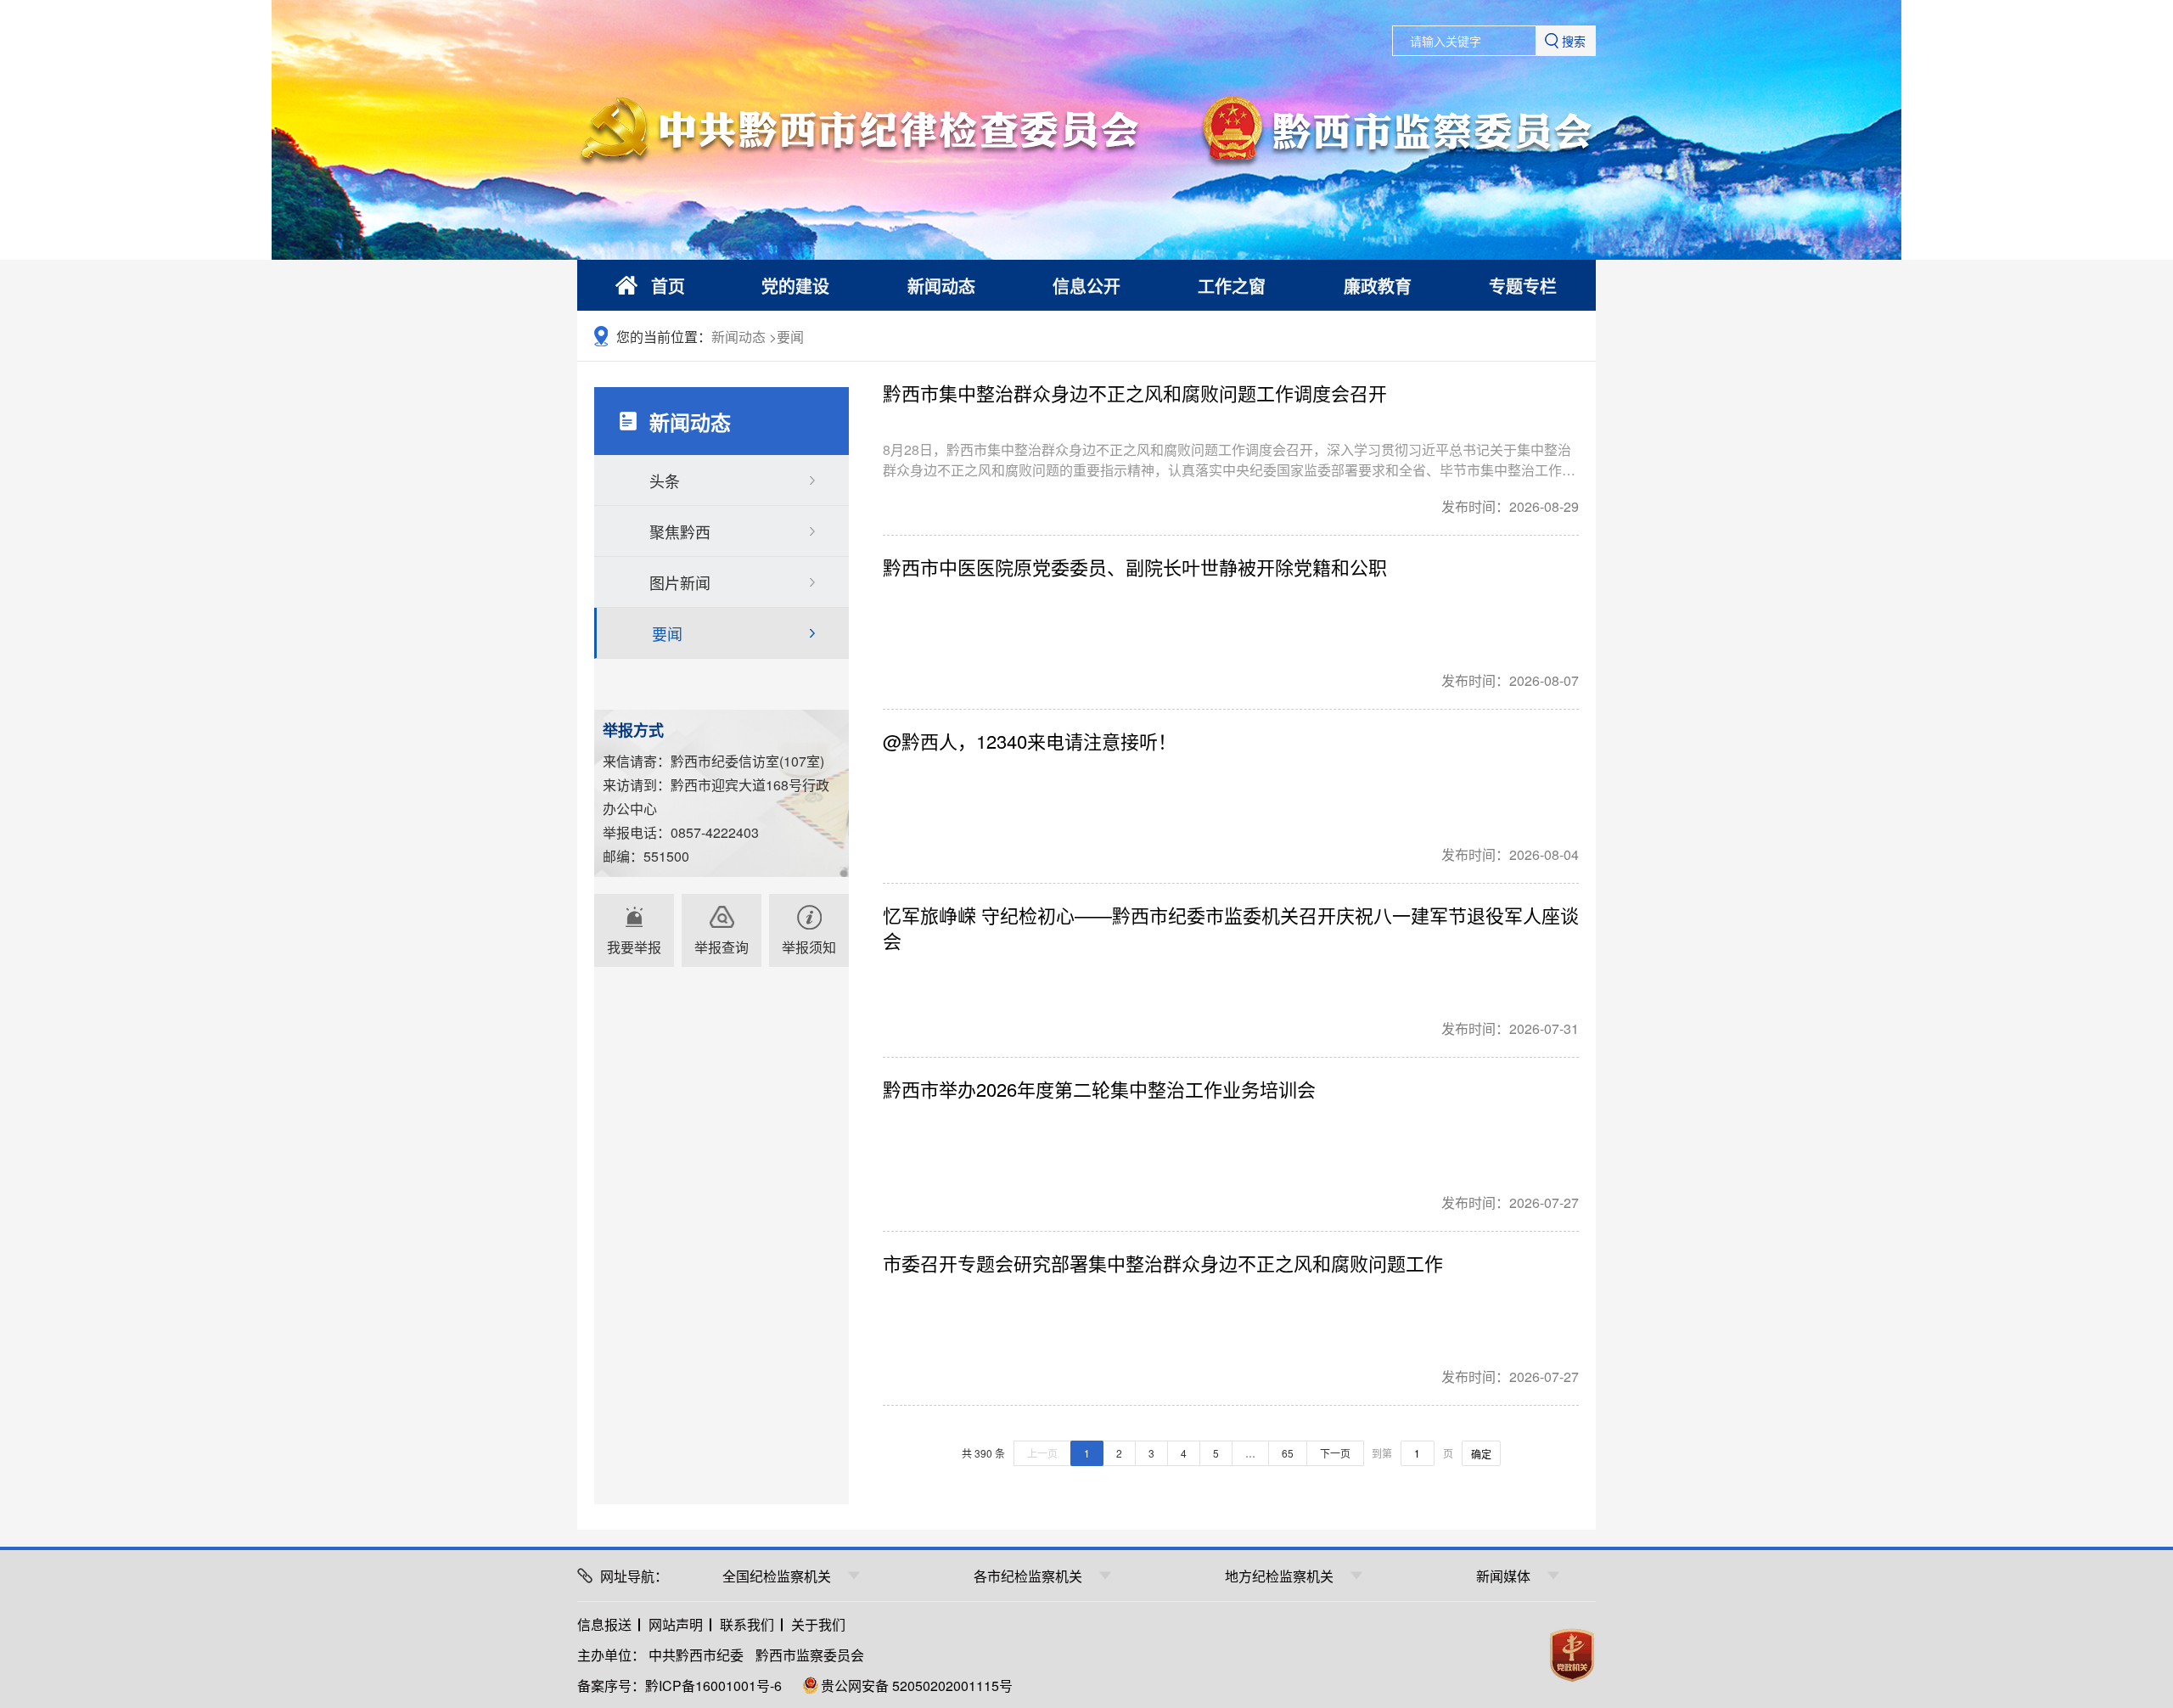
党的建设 (795, 286)
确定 (1481, 1454)
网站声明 (676, 1624)
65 (1288, 1453)
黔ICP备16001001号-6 (713, 1686)
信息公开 (1086, 286)
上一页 (1042, 1453)
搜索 (1574, 41)
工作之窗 (1232, 286)
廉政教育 (1378, 286)
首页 (668, 286)
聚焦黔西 (680, 531)
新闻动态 (941, 286)
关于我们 (818, 1624)
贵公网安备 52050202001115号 (917, 1686)
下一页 (1335, 1453)
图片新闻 (680, 582)
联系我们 (747, 1624)
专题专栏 (1523, 286)
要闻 (790, 337)
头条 (665, 480)
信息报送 (604, 1624)
